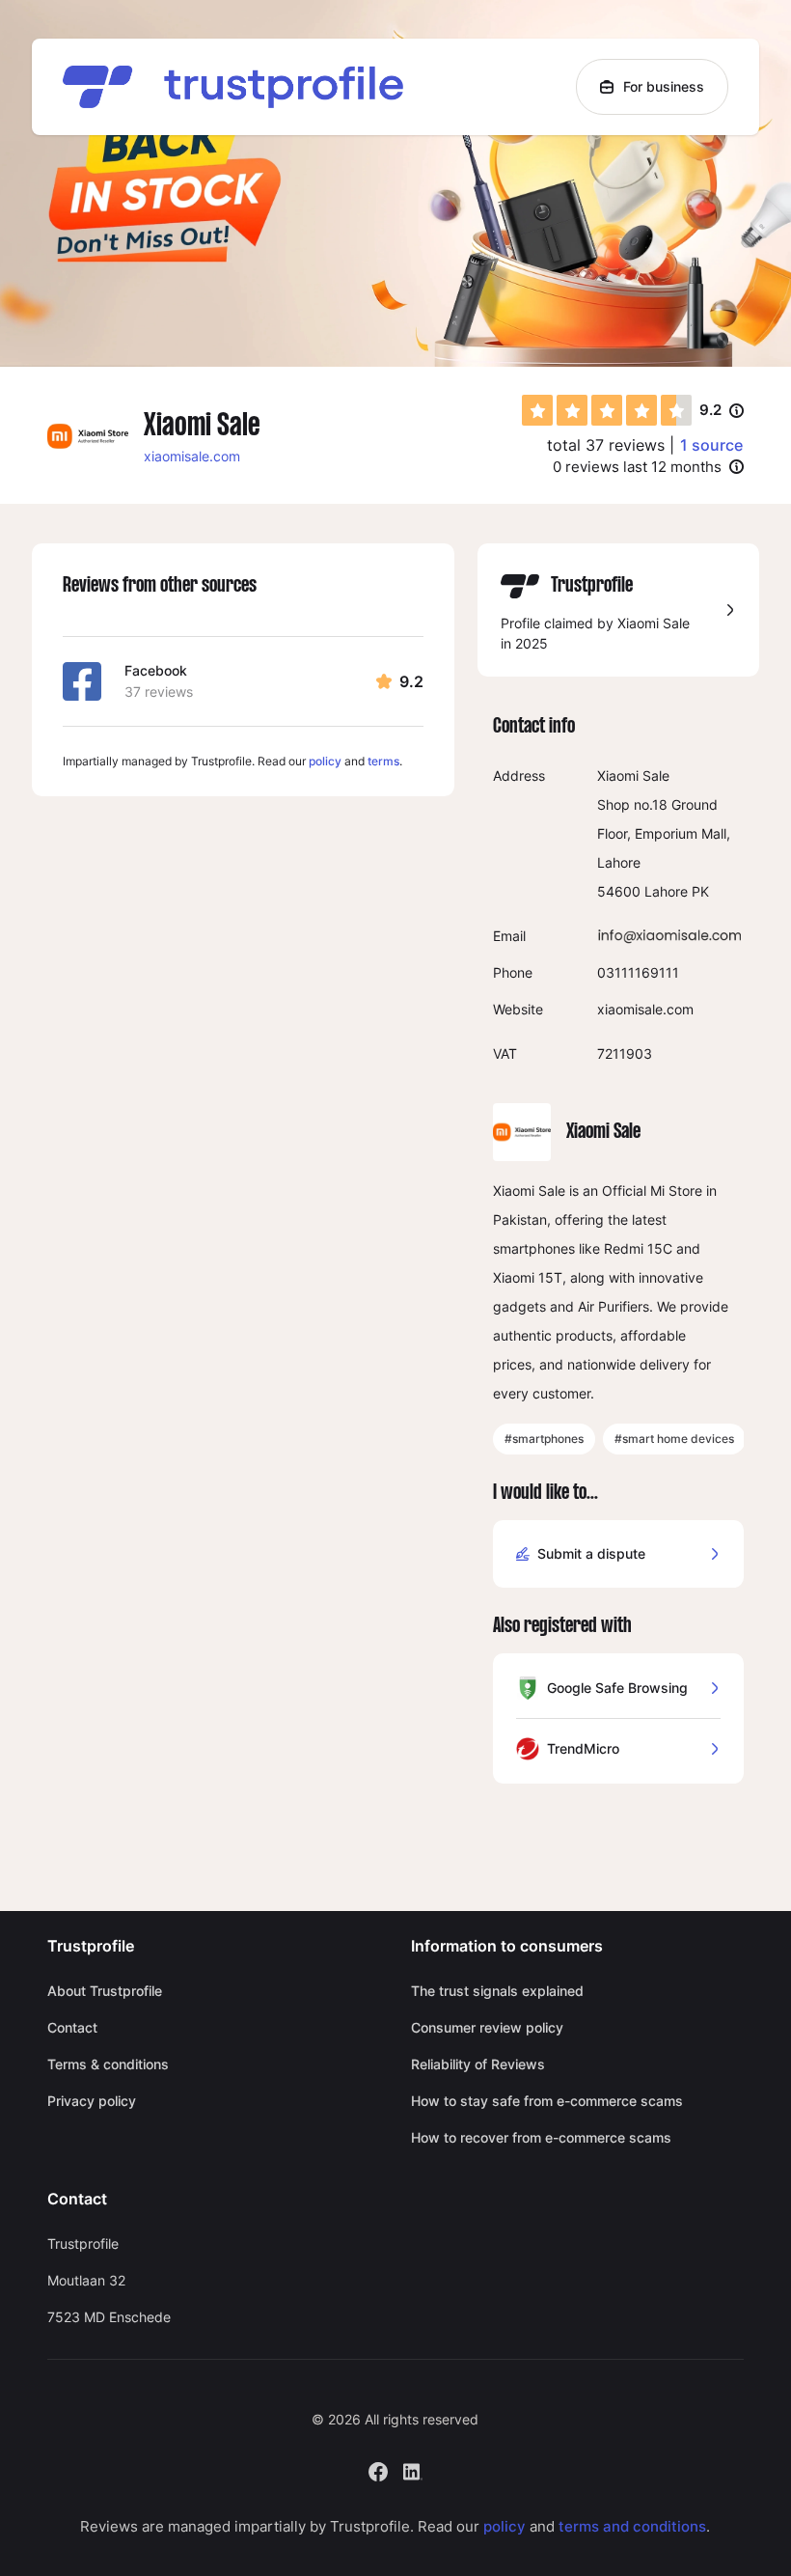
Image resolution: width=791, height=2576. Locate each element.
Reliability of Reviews (478, 2064)
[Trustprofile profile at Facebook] (378, 2469)
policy (325, 761)
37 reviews (159, 692)
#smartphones (544, 1439)
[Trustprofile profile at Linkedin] (413, 2469)
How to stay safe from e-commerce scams (547, 2101)
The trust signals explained (497, 1991)
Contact (72, 2027)
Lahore (666, 891)
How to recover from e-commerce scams (541, 2137)
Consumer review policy (487, 2027)
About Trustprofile (105, 1991)
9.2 (722, 411)
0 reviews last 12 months (637, 467)
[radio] (537, 410)
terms (383, 761)
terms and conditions (632, 2526)
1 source (711, 445)
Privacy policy (92, 2101)
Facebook (156, 670)
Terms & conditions (108, 2064)
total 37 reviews (606, 445)
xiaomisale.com (192, 456)
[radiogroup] (607, 410)
